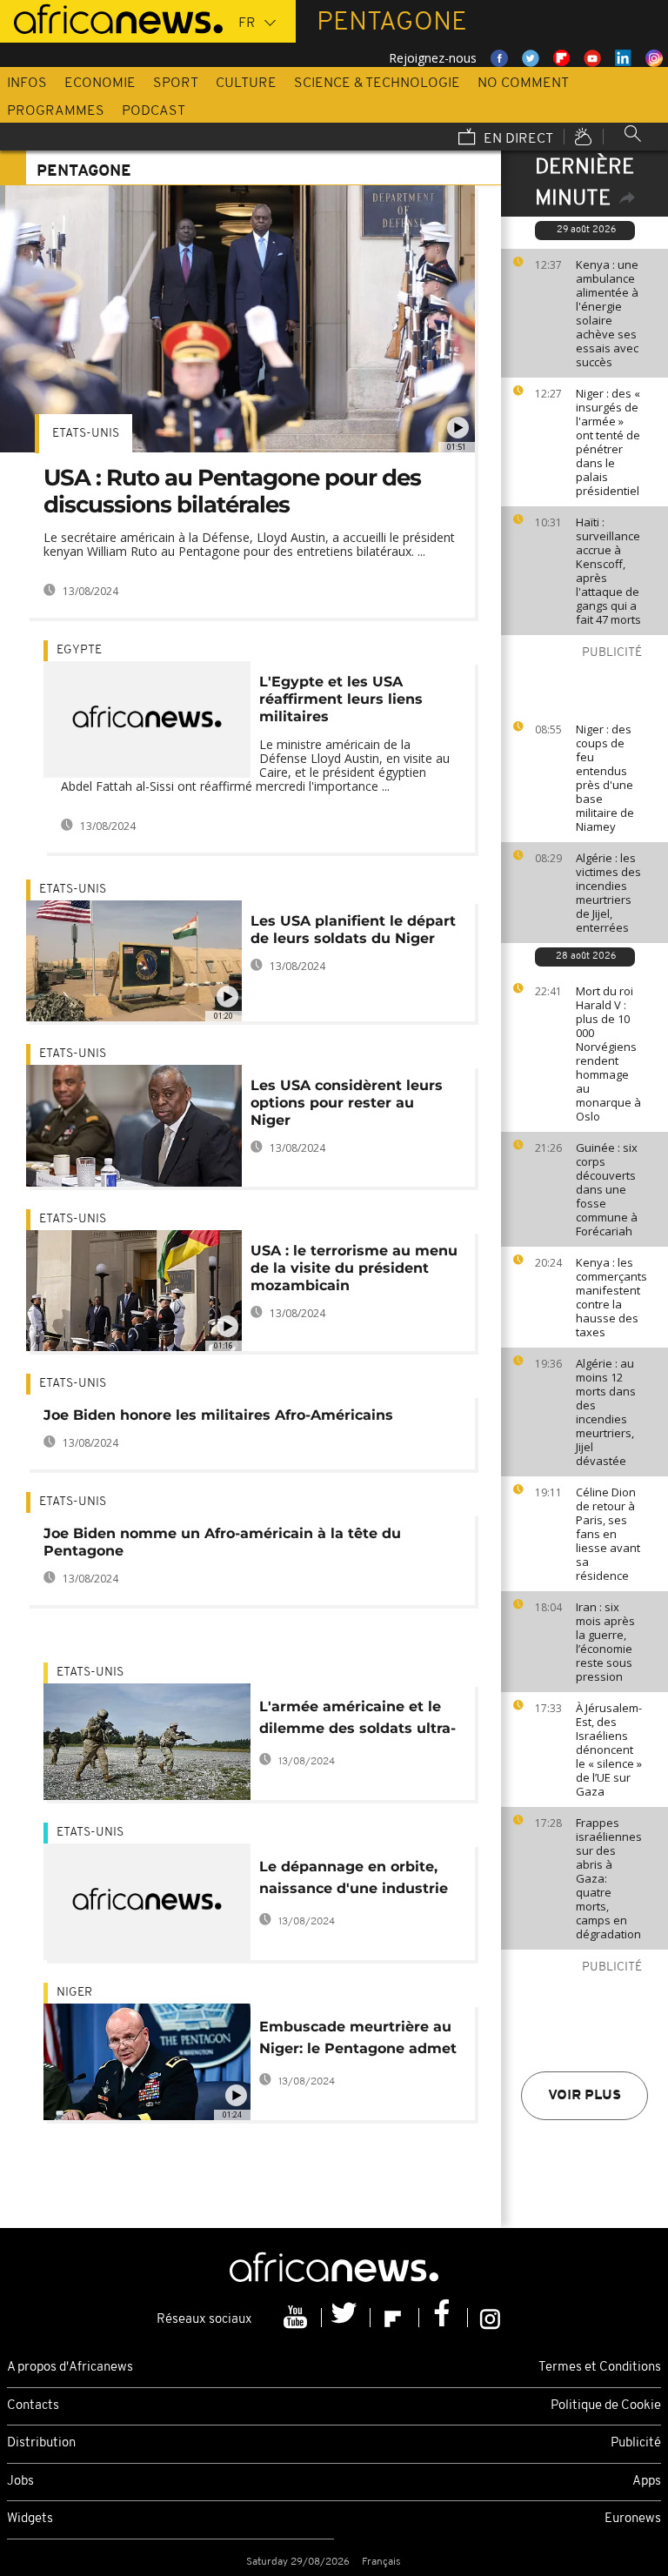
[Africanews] (111, 17)
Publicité (636, 2443)
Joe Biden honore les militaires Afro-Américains (218, 1415)
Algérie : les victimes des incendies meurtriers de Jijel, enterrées (608, 893)
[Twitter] (346, 2318)
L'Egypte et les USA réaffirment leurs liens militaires (341, 699)
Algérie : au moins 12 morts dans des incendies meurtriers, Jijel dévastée (606, 1412)
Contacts (33, 2406)
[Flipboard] (395, 2318)
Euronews (633, 2519)
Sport (176, 84)
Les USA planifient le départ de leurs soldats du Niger (353, 930)
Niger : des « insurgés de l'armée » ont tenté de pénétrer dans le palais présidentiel (608, 442)
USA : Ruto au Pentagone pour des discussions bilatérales (232, 491)
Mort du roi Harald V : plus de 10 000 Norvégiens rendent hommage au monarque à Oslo (608, 1054)
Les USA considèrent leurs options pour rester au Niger (347, 1103)
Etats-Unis (86, 434)
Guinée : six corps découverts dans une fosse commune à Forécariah (607, 1189)
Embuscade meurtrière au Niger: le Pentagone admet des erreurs (358, 2041)
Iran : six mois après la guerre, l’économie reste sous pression (605, 1642)
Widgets (30, 2519)
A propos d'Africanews (70, 2368)
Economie (100, 84)
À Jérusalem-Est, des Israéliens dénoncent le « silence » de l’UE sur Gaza (609, 1750)
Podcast (154, 111)
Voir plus (584, 2096)
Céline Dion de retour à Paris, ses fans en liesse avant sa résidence (608, 1534)
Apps (647, 2482)
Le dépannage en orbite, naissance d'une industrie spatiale (354, 1880)
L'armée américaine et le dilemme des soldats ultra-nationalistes (357, 1720)
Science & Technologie (377, 84)
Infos (27, 84)
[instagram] (490, 2318)
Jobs (20, 2482)
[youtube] (297, 2318)
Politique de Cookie (606, 2406)
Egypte (79, 650)
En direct (517, 139)
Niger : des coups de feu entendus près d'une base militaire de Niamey (605, 778)
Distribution (41, 2443)
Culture (246, 84)
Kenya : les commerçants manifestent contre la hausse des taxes (611, 1297)
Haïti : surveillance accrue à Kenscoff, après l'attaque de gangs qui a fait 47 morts (608, 571)
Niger (74, 1993)
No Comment (523, 84)
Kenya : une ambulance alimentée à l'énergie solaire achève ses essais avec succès (607, 313)
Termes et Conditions (600, 2368)
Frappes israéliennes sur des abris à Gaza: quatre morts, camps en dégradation (609, 1878)
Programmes (56, 111)
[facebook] (444, 2318)
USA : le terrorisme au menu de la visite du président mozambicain (354, 1268)
